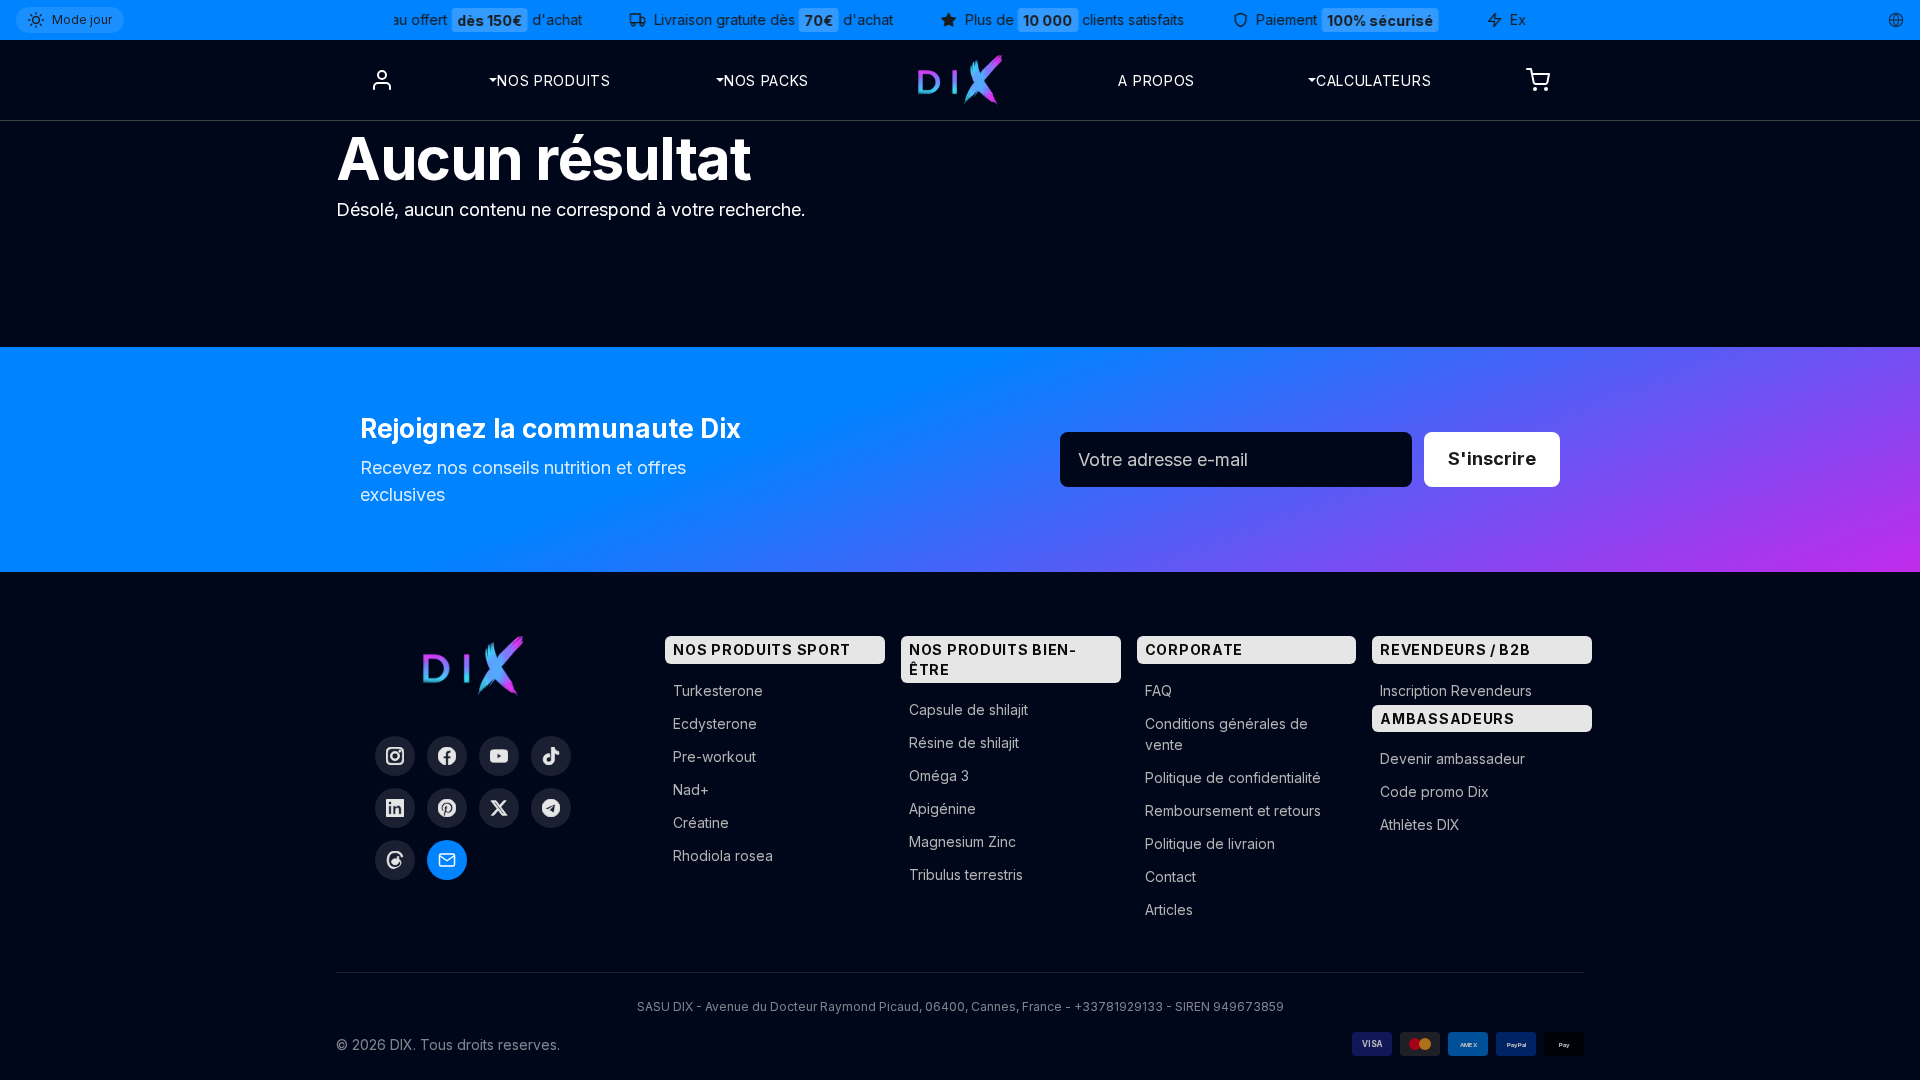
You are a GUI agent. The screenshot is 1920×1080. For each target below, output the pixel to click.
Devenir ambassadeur (1452, 758)
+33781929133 (1118, 1006)
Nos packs (766, 80)
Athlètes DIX (1420, 824)
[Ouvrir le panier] (1538, 80)
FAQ (1158, 690)
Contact (1170, 876)
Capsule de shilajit (968, 709)
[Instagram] (395, 756)
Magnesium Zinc (962, 841)
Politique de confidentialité (1233, 777)
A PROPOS (1156, 80)
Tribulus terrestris (966, 874)
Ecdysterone (715, 723)
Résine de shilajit (964, 742)
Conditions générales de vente (1226, 734)
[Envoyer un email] (447, 860)
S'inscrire (1492, 458)
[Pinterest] (447, 808)
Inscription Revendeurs (1456, 690)
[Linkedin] (395, 808)
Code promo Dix (1434, 791)
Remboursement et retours (1233, 810)
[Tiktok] (551, 756)
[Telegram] (551, 808)
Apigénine (942, 808)
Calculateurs (1373, 80)
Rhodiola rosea (723, 855)
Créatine (701, 822)
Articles (1169, 909)
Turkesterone (718, 690)
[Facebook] (447, 756)
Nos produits (553, 80)
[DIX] (959, 80)
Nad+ (691, 789)
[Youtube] (499, 756)
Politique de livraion (1210, 843)
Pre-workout (714, 756)
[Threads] (395, 860)
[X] (499, 808)
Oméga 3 (939, 775)
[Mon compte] (382, 80)
